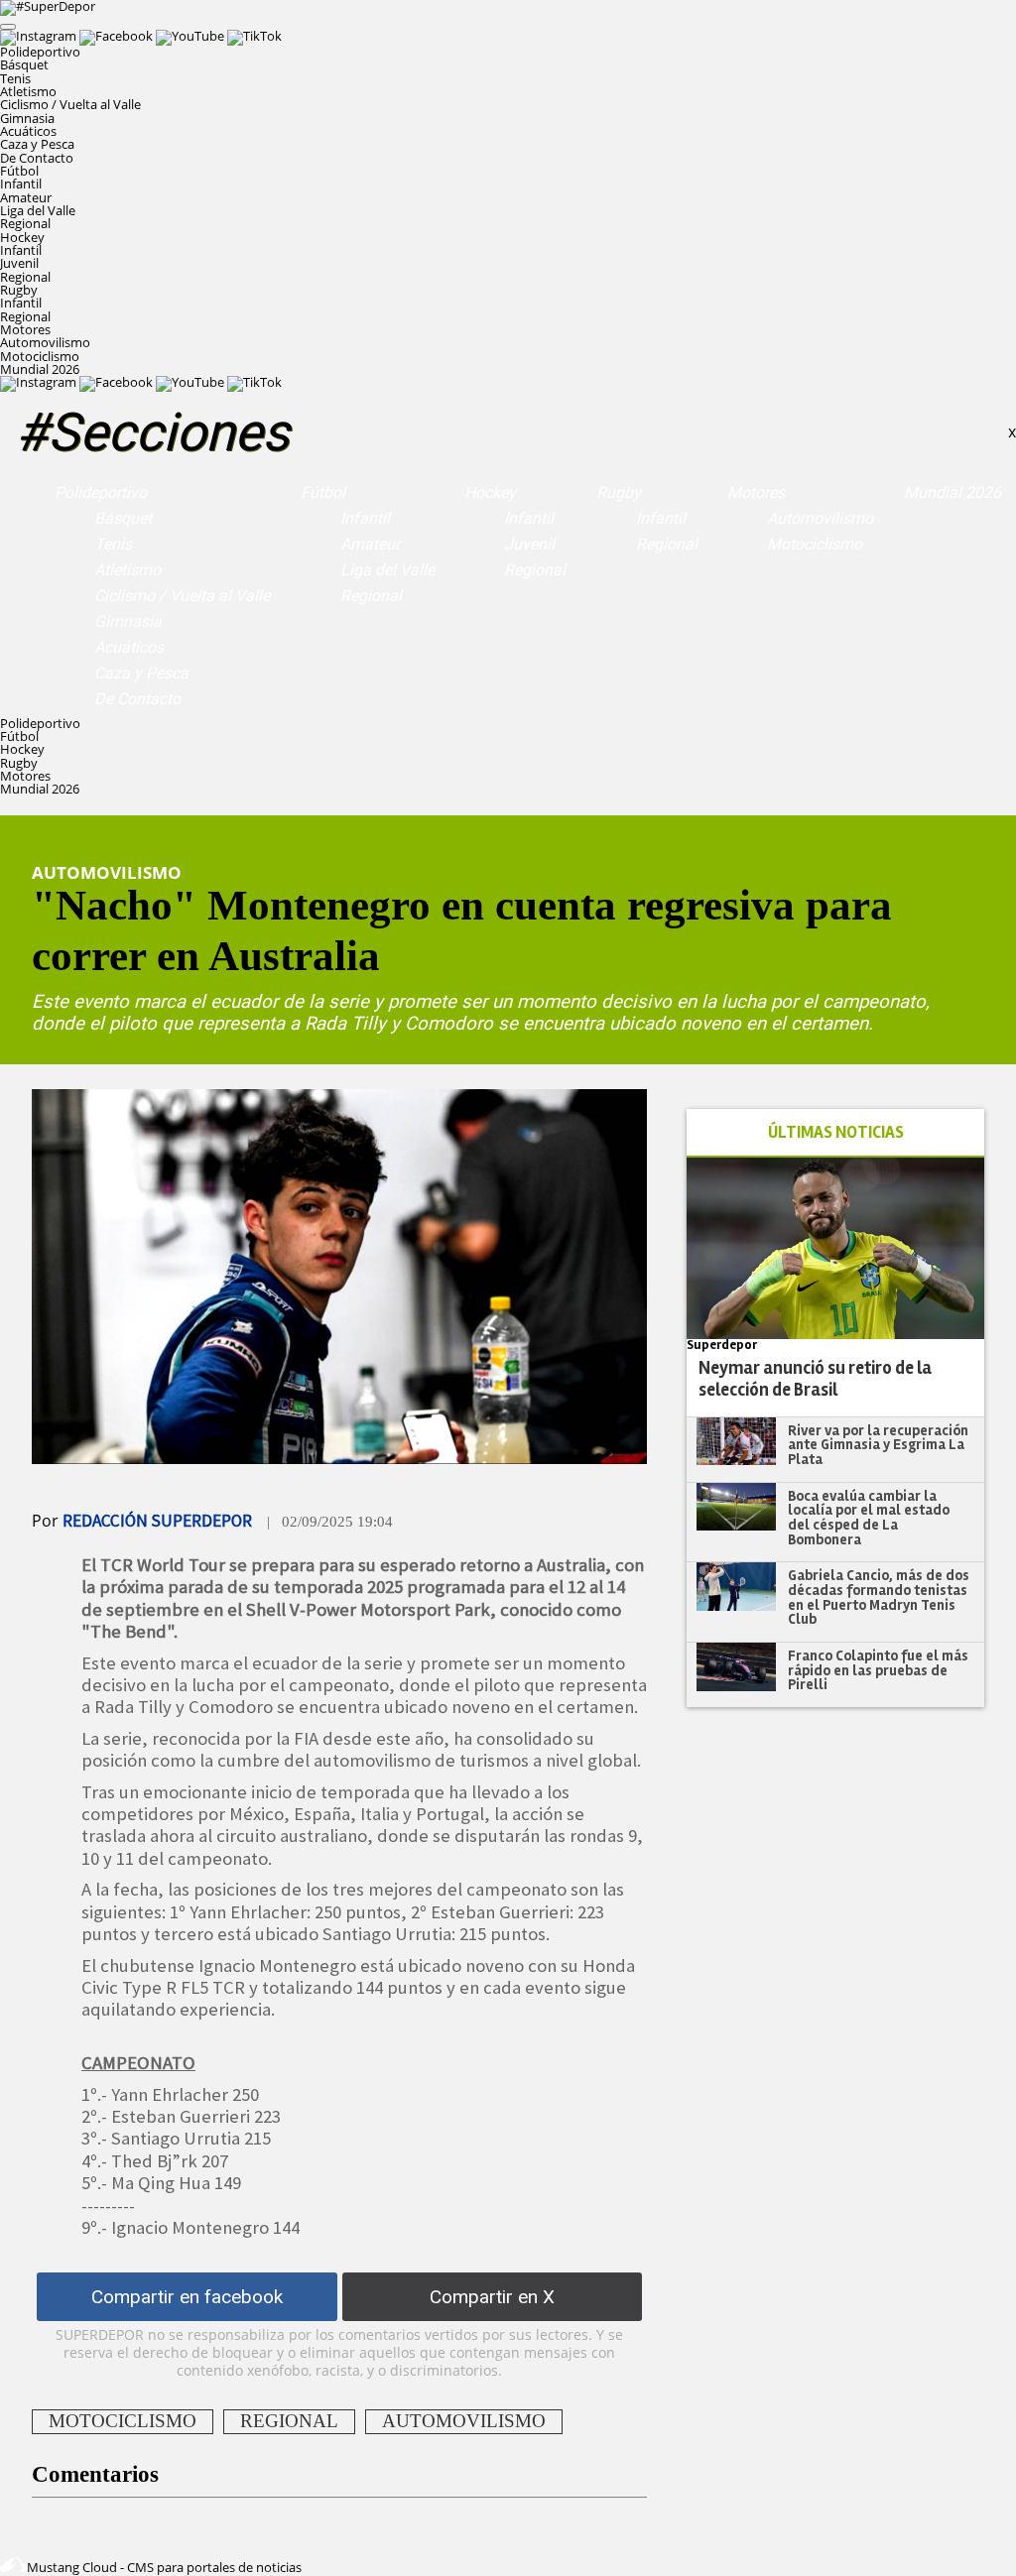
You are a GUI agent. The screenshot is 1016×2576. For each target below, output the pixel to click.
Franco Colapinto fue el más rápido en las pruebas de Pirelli (878, 1670)
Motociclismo (40, 356)
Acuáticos (28, 131)
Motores (756, 492)
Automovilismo (45, 342)
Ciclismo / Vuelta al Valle (70, 104)
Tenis (15, 78)
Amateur (26, 197)
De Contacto (37, 158)
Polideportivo (101, 492)
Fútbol (323, 492)
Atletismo (28, 91)
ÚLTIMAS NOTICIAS (836, 1132)
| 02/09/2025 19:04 (330, 1522)
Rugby (619, 492)
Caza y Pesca (37, 144)
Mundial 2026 (40, 369)
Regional (25, 223)
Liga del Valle (38, 210)
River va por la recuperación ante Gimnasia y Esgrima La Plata (878, 1445)
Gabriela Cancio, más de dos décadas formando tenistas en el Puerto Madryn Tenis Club (879, 1597)
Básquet (24, 64)
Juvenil (19, 263)
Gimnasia (27, 118)
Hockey (490, 492)
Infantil (21, 184)
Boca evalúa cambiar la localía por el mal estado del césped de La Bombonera (869, 1518)
